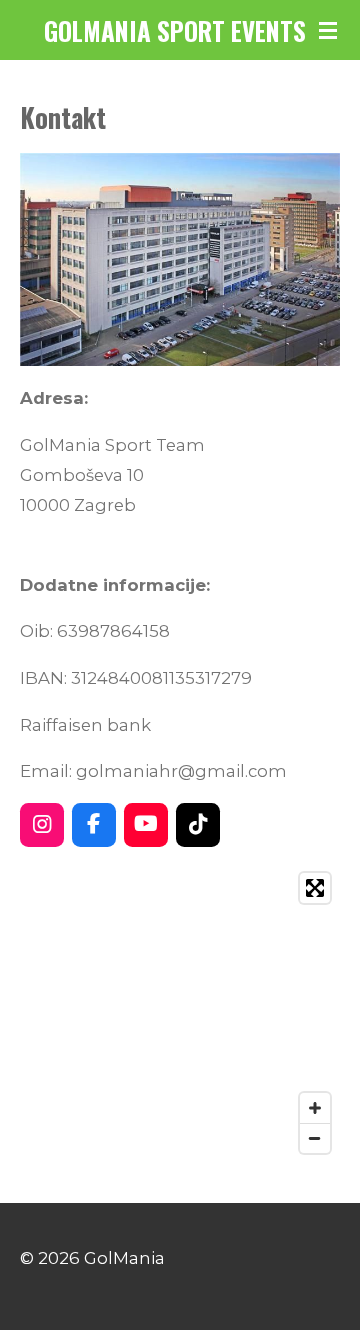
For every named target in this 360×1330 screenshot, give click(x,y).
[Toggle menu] (328, 30)
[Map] (180, 1013)
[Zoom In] (315, 1108)
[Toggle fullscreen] (315, 888)
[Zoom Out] (315, 1138)
